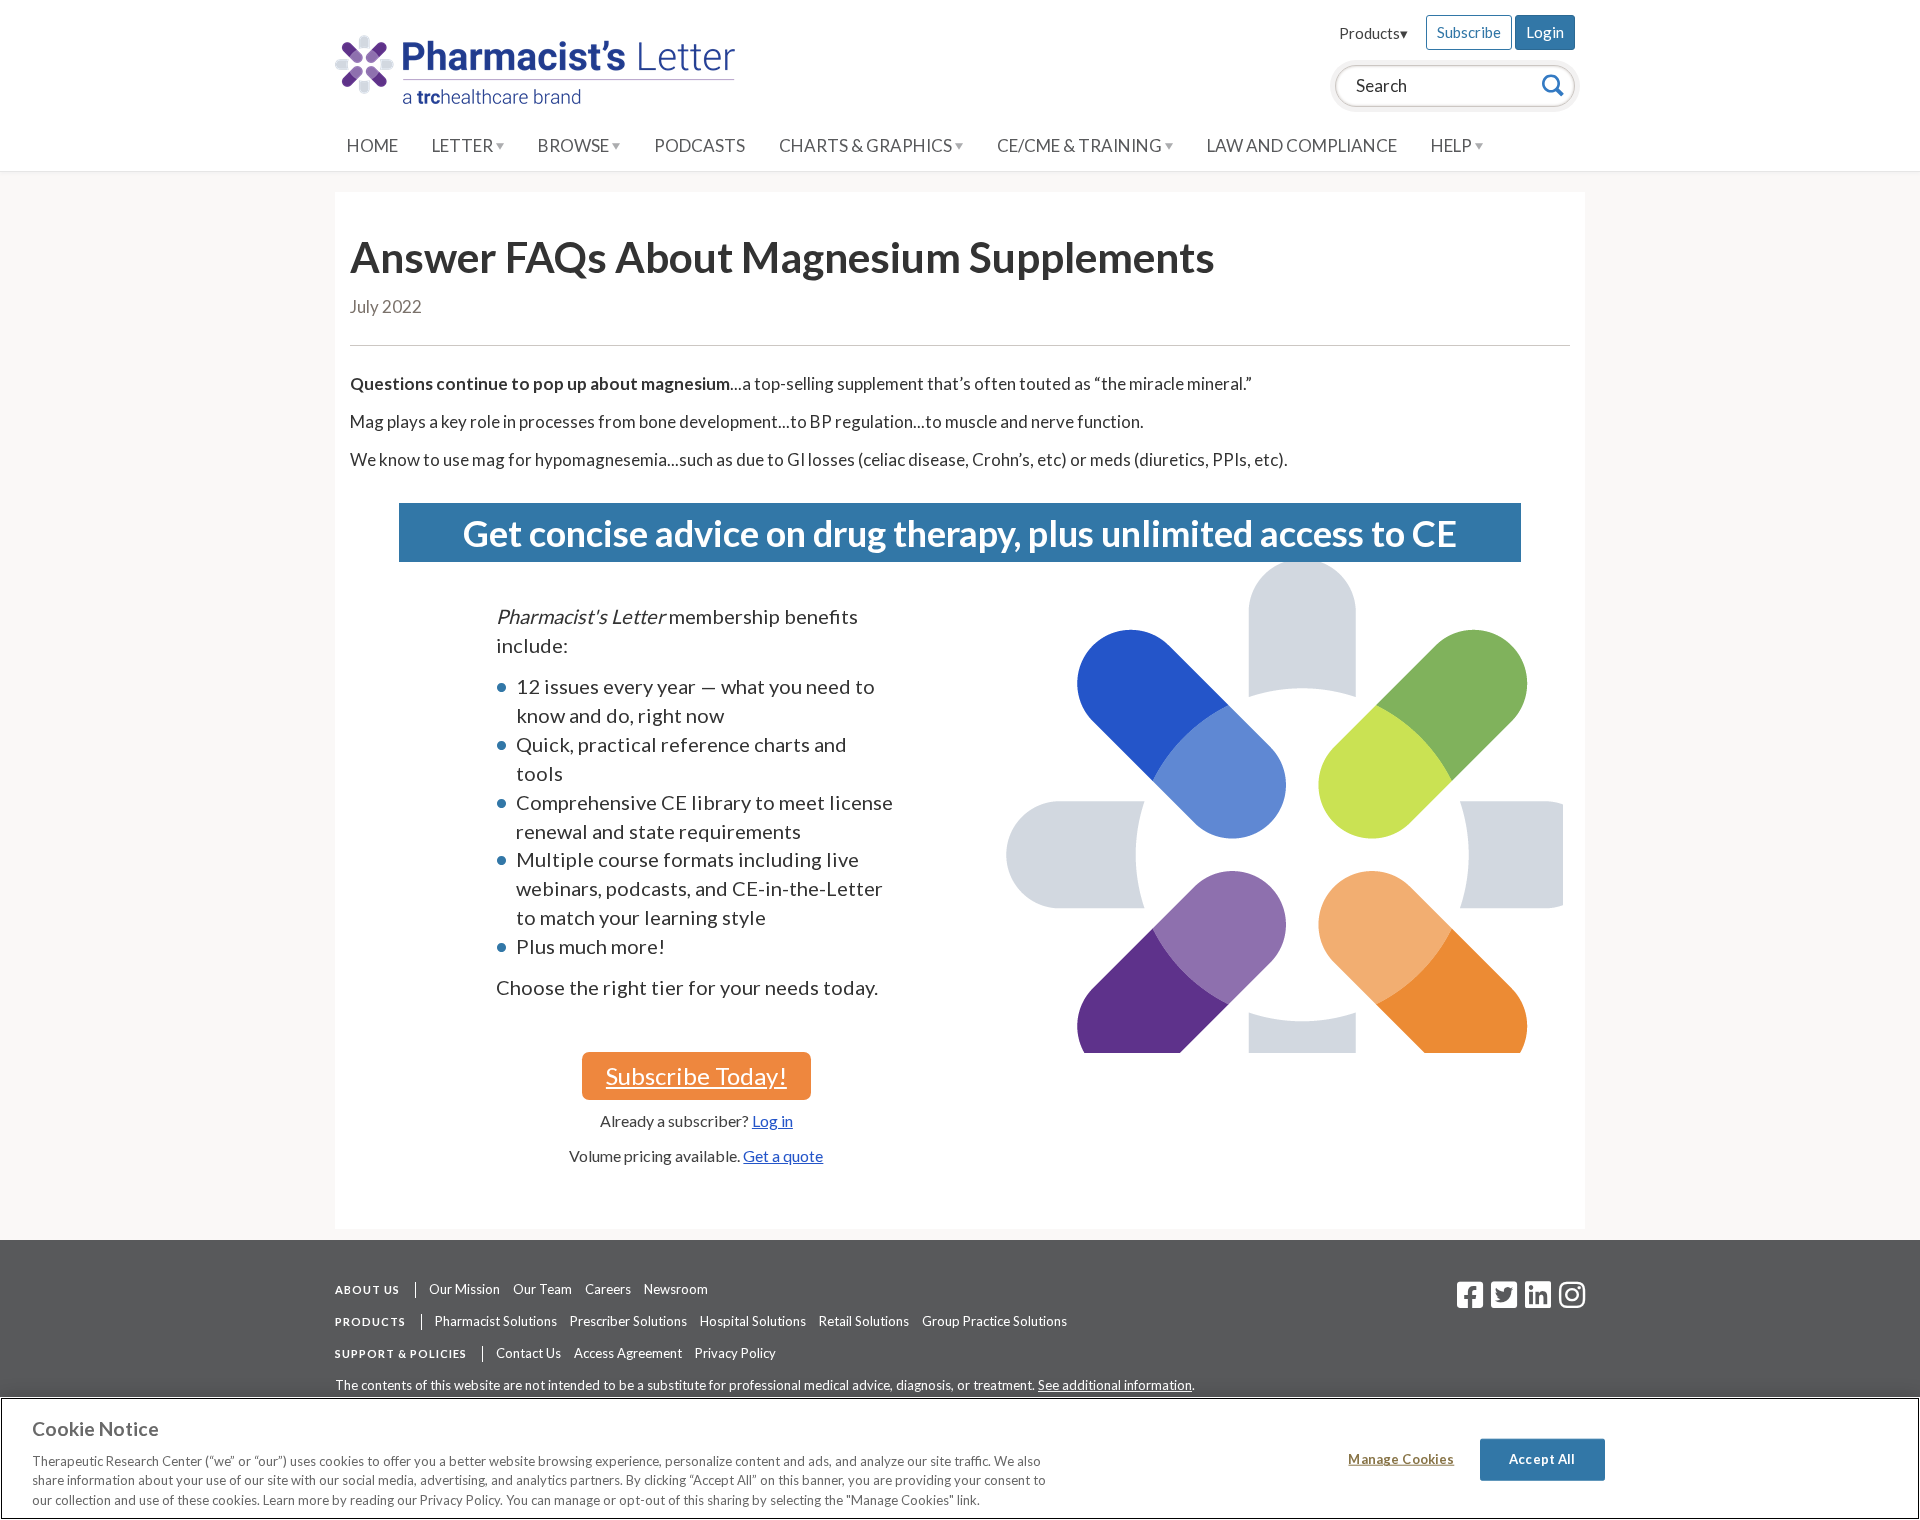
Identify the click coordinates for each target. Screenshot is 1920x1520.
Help (1453, 145)
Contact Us (528, 1353)
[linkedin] (1538, 1301)
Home (372, 145)
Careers (608, 1289)
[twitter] (1501, 1301)
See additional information (1115, 1385)
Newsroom (676, 1289)
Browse (575, 145)
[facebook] (1470, 1301)
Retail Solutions (864, 1321)
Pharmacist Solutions (496, 1321)
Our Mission (464, 1289)
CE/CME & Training (1081, 145)
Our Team (542, 1289)
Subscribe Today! (696, 1075)
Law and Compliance (1302, 145)
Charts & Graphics (867, 145)
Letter (464, 145)
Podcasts (699, 145)
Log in (772, 1120)
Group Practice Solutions (994, 1321)
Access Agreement (628, 1353)
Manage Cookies (1401, 1459)
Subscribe (1469, 32)
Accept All (1542, 1459)
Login (1545, 32)
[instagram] (1572, 1301)
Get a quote (783, 1155)
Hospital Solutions (753, 1321)
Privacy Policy (735, 1353)
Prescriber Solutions (628, 1321)
